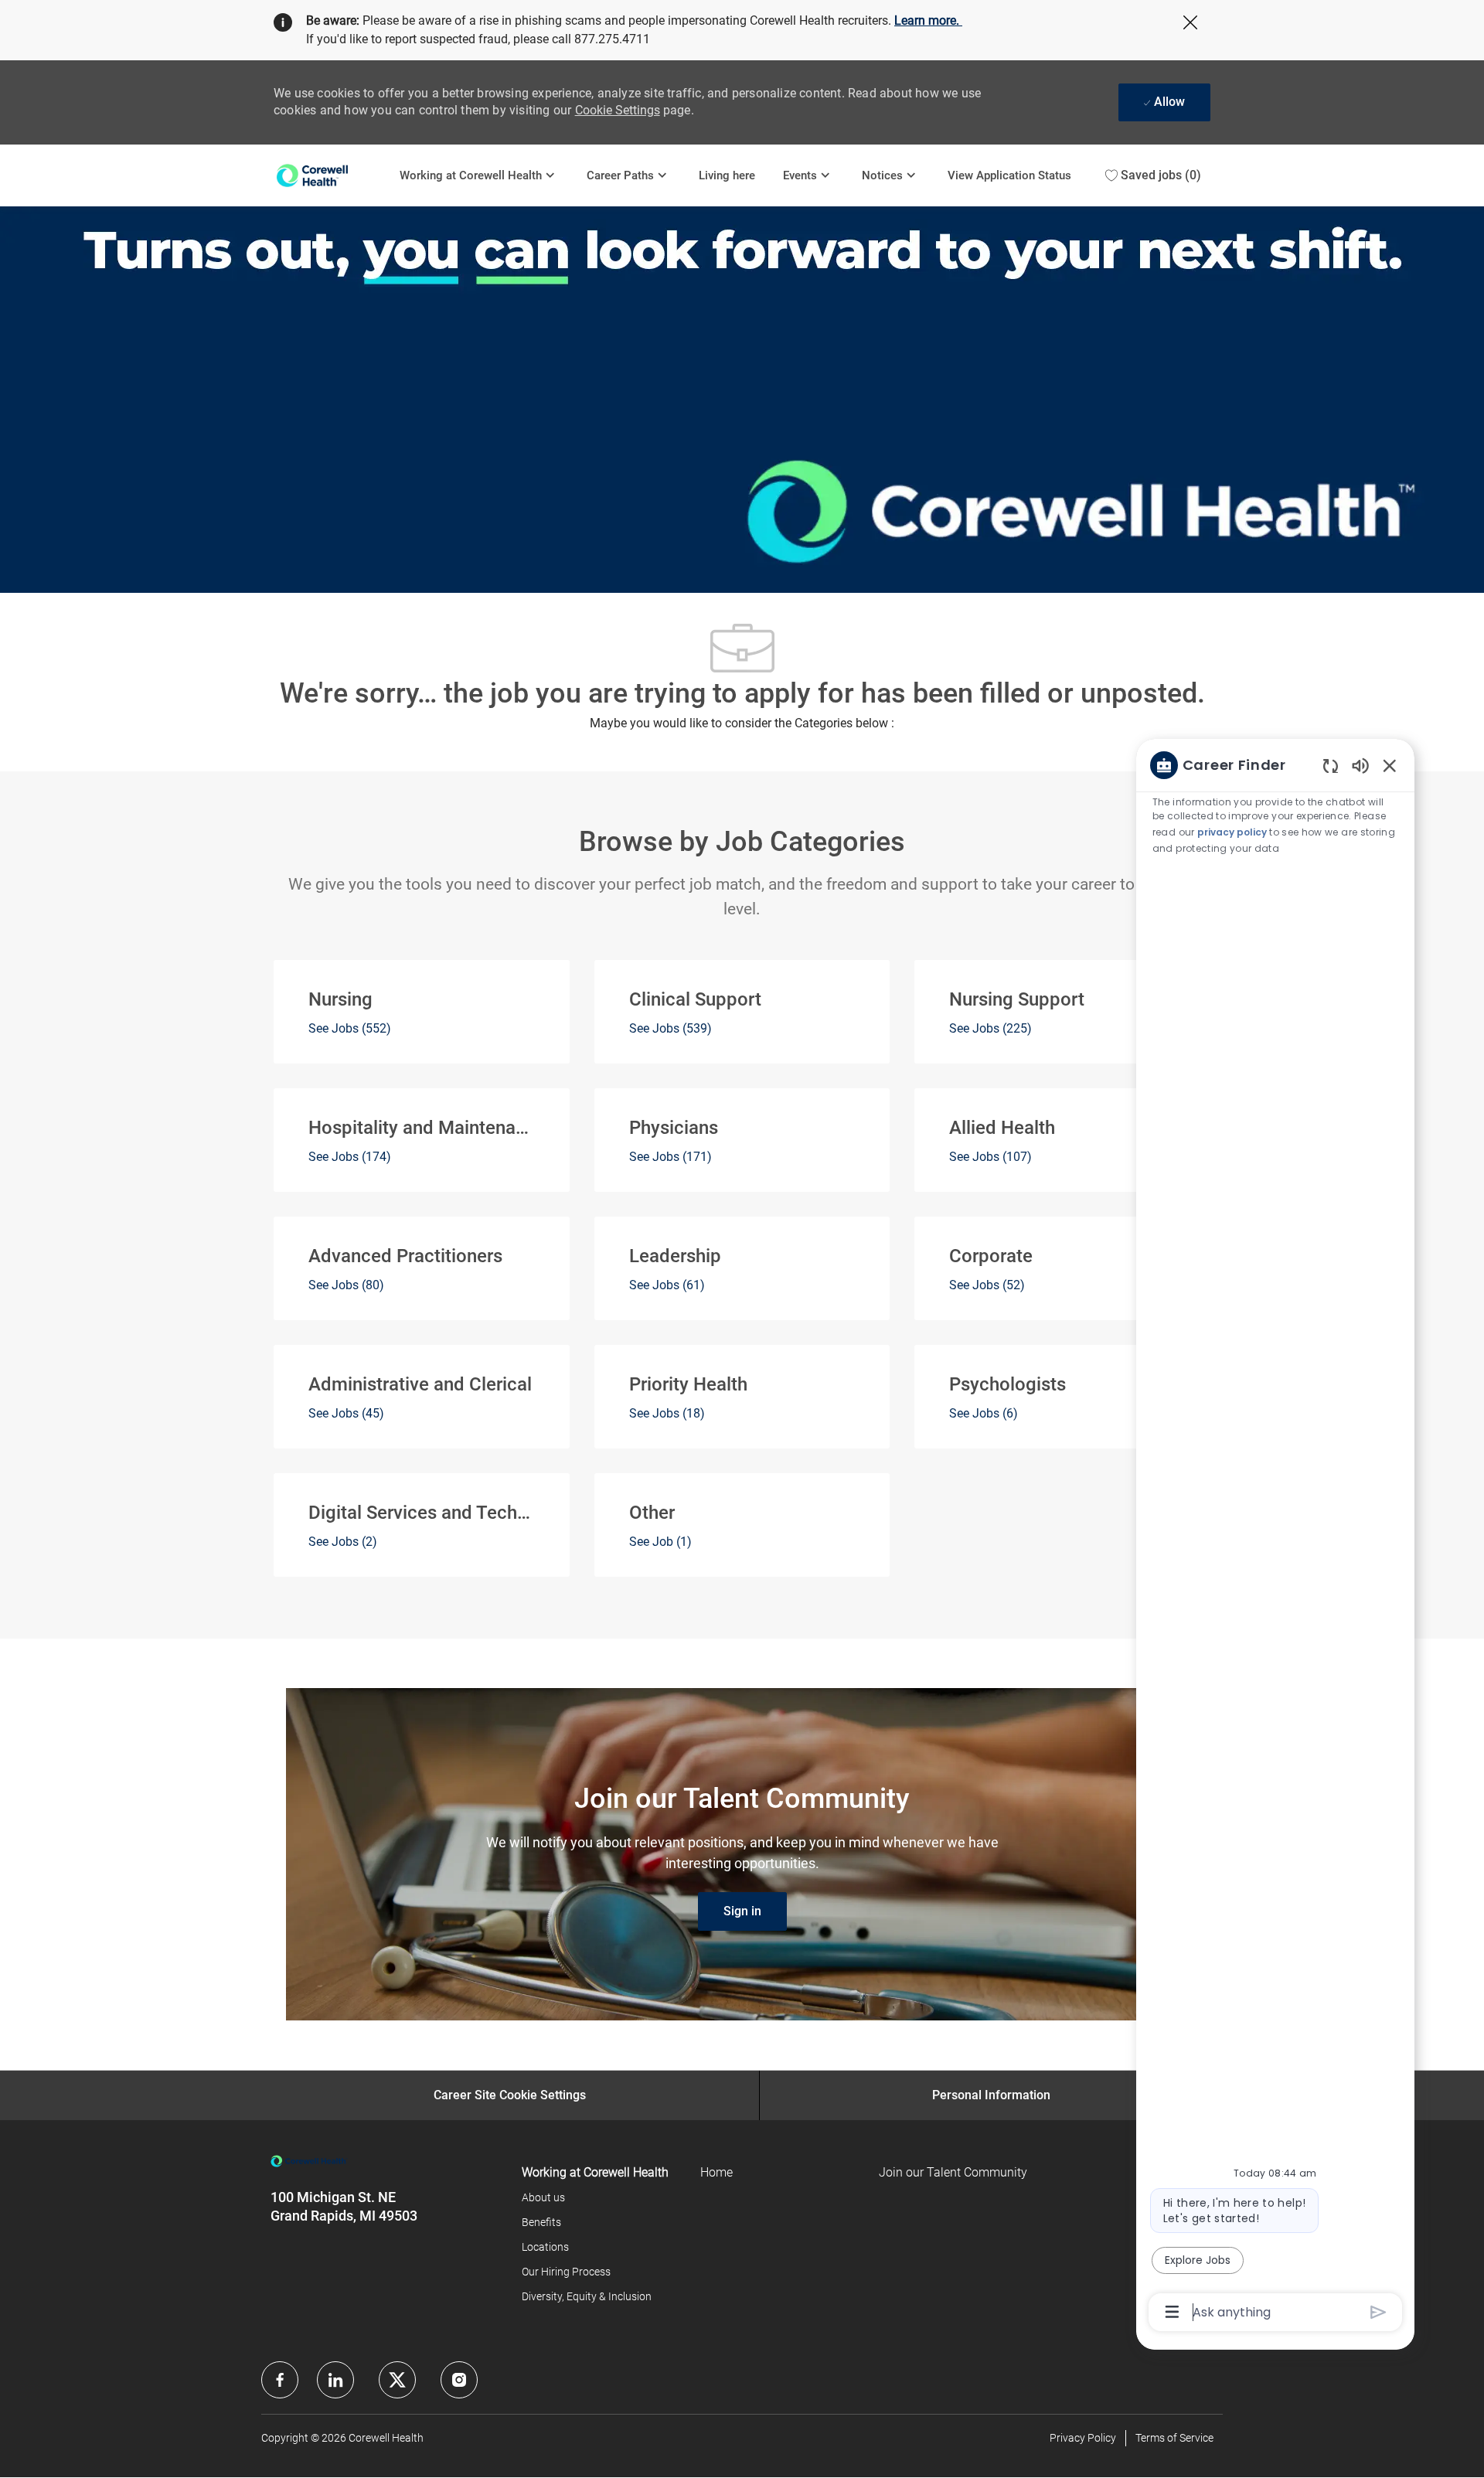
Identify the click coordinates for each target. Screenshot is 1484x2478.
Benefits (541, 2222)
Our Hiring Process (566, 2272)
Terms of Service (1174, 2438)
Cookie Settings (618, 110)
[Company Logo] (330, 175)
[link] (742, 1911)
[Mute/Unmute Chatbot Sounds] (1360, 765)
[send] (1378, 2312)
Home (716, 2172)
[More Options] (1172, 2312)
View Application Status (1009, 175)
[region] (1275, 1537)
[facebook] (280, 2380)
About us (543, 2197)
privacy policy (1232, 832)
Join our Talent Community (953, 2172)
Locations (545, 2247)
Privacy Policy (1083, 2438)
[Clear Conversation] (1331, 766)
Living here (727, 175)
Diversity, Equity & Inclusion (587, 2296)
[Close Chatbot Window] (1390, 765)
